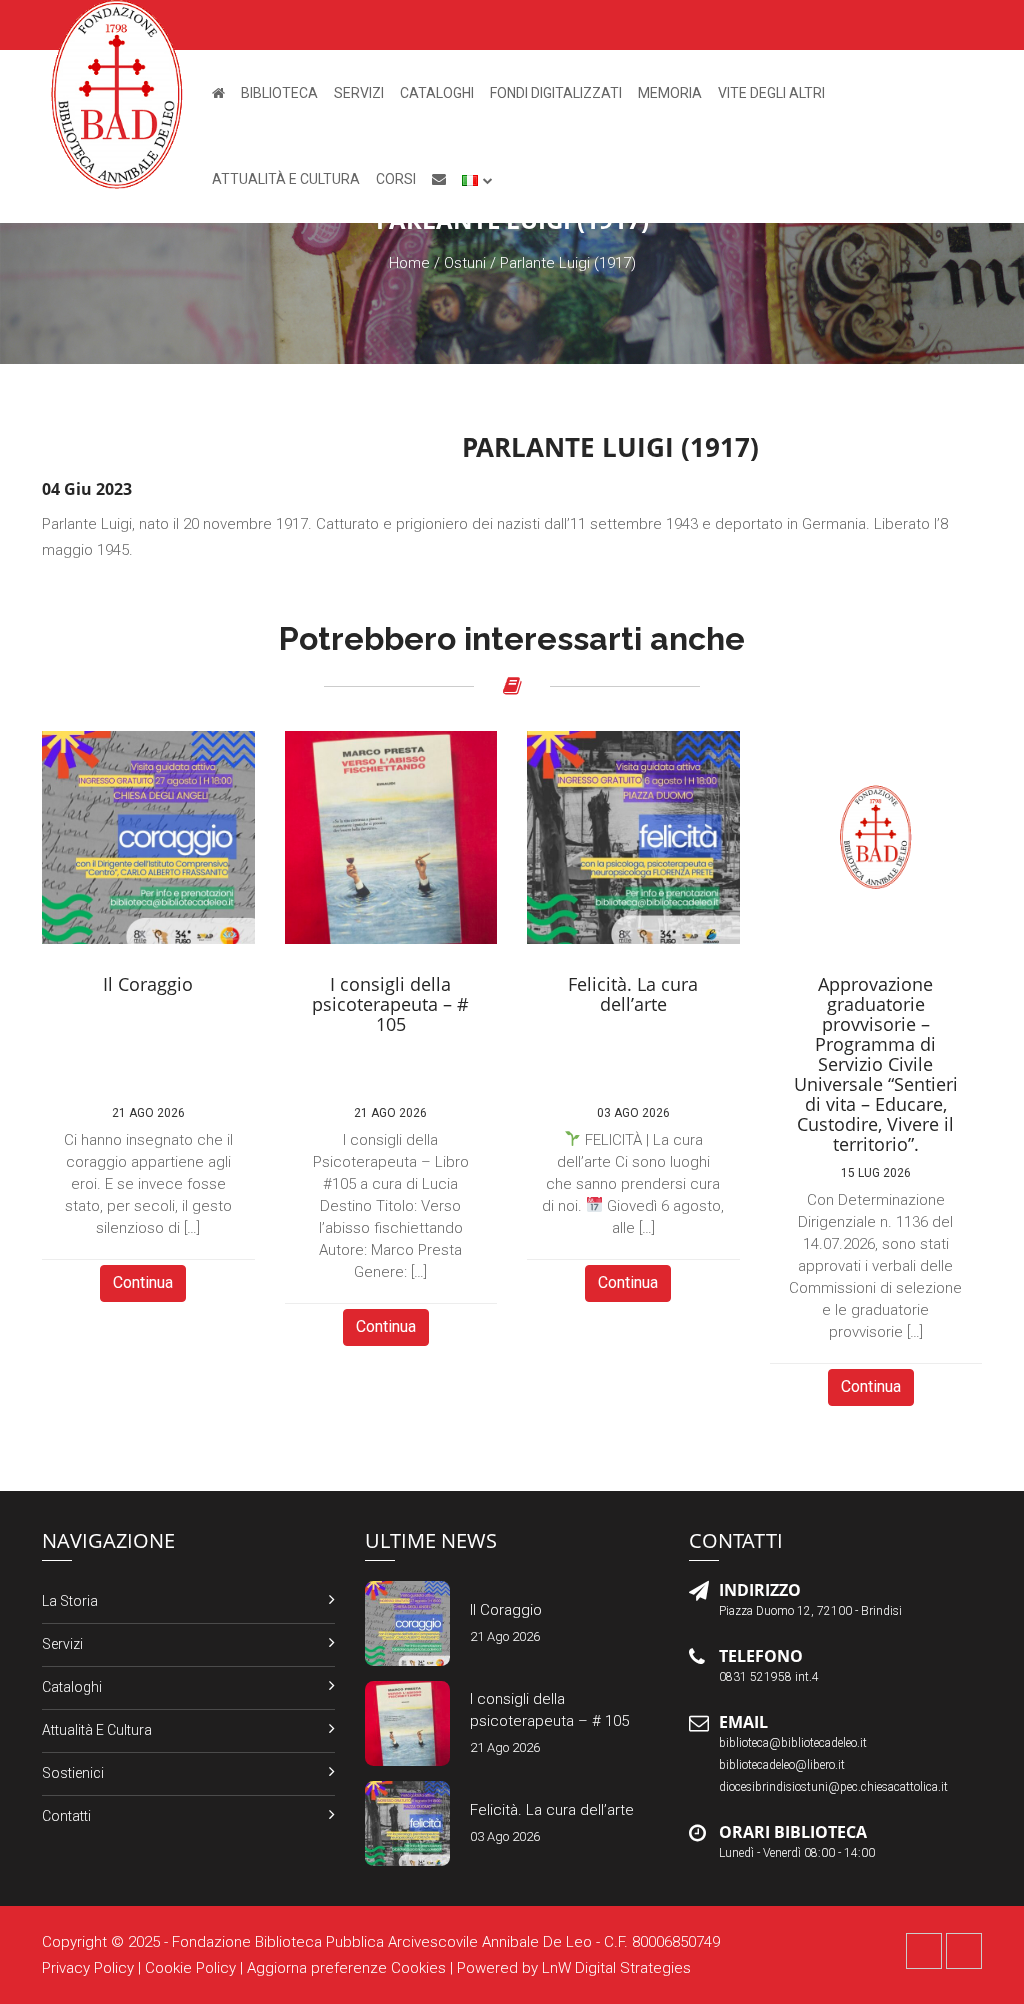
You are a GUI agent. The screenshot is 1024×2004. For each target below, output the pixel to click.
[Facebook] (924, 1951)
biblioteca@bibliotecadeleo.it (793, 1743)
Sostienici (73, 1773)
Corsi (396, 179)
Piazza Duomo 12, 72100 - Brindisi (810, 1611)
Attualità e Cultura (286, 179)
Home (409, 263)
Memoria (670, 93)
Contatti (66, 1816)
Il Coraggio (506, 1610)
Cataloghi (437, 93)
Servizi (359, 93)
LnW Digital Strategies (616, 1968)
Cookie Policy (190, 1968)
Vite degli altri (771, 93)
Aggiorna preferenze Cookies (346, 1968)
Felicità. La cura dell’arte (552, 1810)
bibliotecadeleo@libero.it (782, 1765)
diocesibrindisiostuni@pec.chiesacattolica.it (833, 1787)
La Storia (70, 1601)
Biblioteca (279, 93)
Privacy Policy (88, 1968)
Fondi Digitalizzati (556, 93)
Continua (143, 1282)
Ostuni (465, 263)
